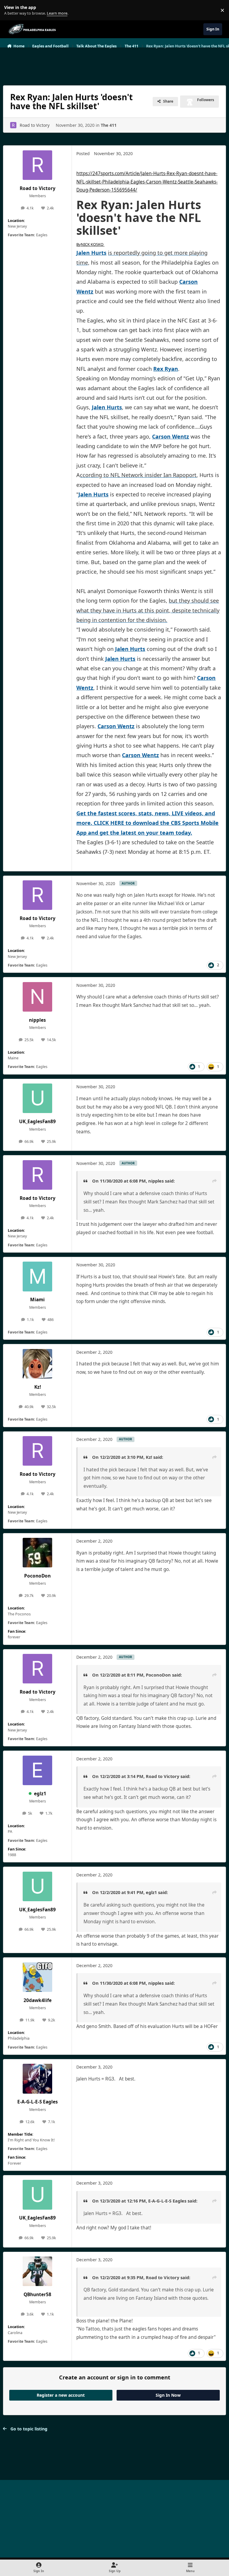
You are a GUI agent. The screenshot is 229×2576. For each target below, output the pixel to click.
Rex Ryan (166, 369)
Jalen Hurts (91, 253)
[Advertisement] (114, 64)
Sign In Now (168, 2395)
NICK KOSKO (90, 244)
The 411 (109, 125)
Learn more (11, 10)
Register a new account (61, 2395)
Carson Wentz (171, 436)
